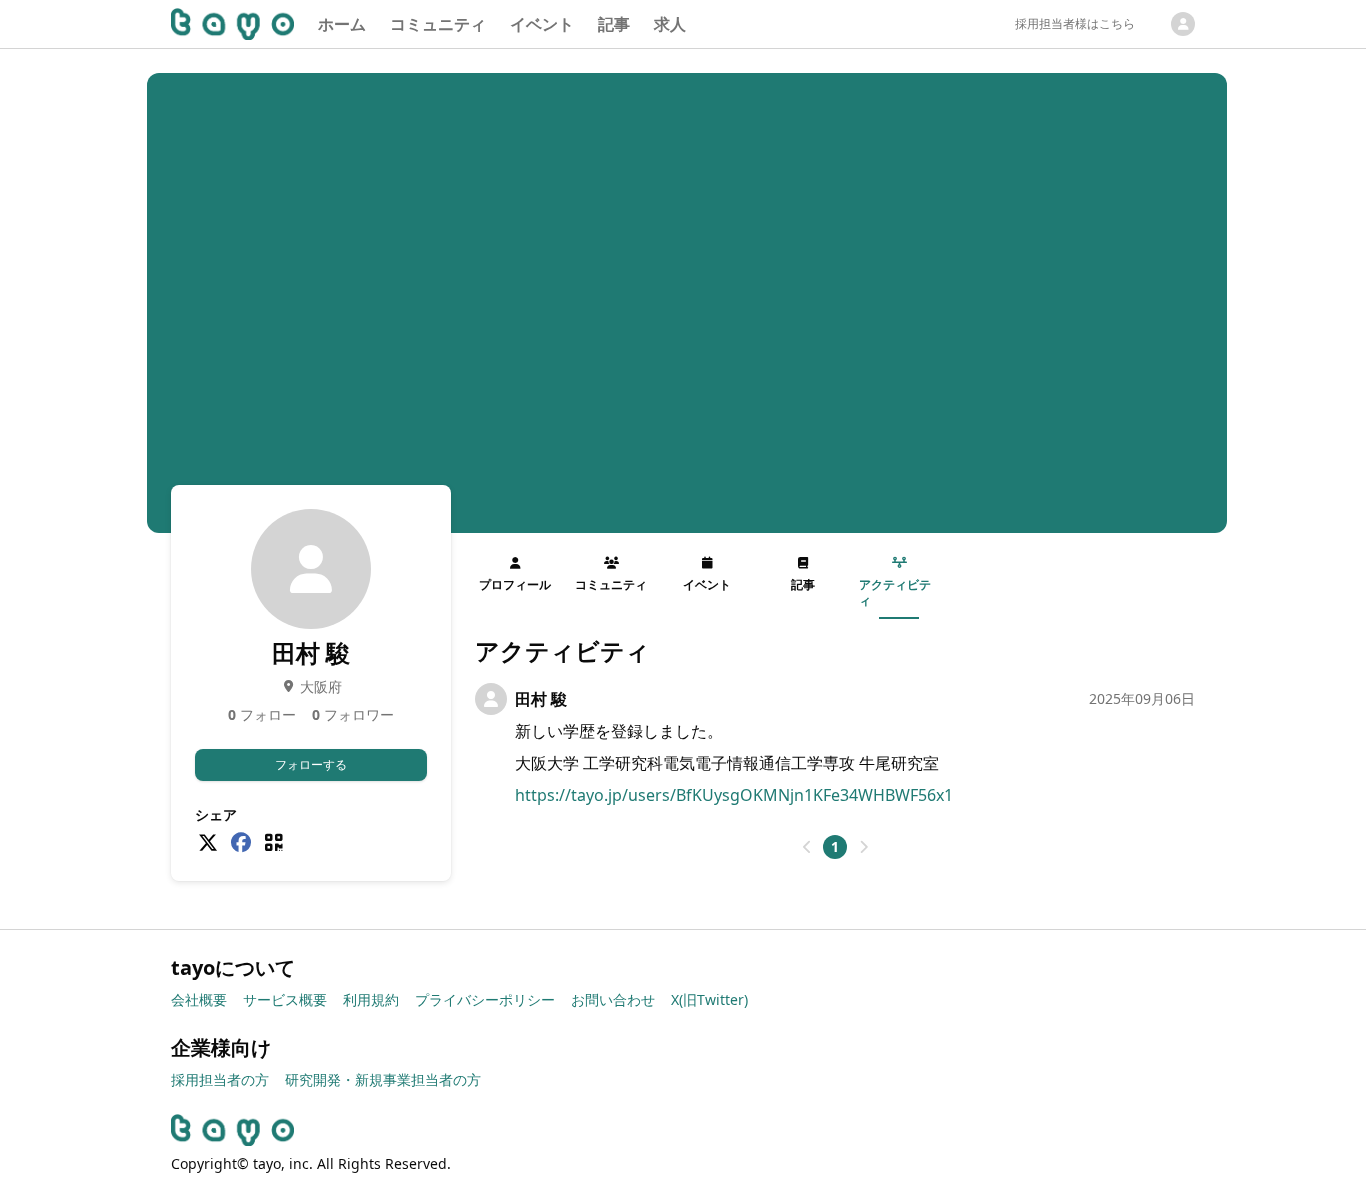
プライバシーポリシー (485, 999)
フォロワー (353, 714)
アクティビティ (895, 592)
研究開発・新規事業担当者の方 (383, 1079)
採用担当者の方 (220, 1079)
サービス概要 (285, 999)
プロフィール (515, 584)
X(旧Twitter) (709, 999)
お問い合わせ (613, 999)
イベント (542, 24)
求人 (670, 24)
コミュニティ (438, 24)
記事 (614, 24)
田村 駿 (541, 699)
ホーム (342, 24)
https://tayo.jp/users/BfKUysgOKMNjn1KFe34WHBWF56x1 (734, 795)
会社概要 (199, 999)
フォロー (262, 714)
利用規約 (371, 999)
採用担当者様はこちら (1075, 23)
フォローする (311, 764)
